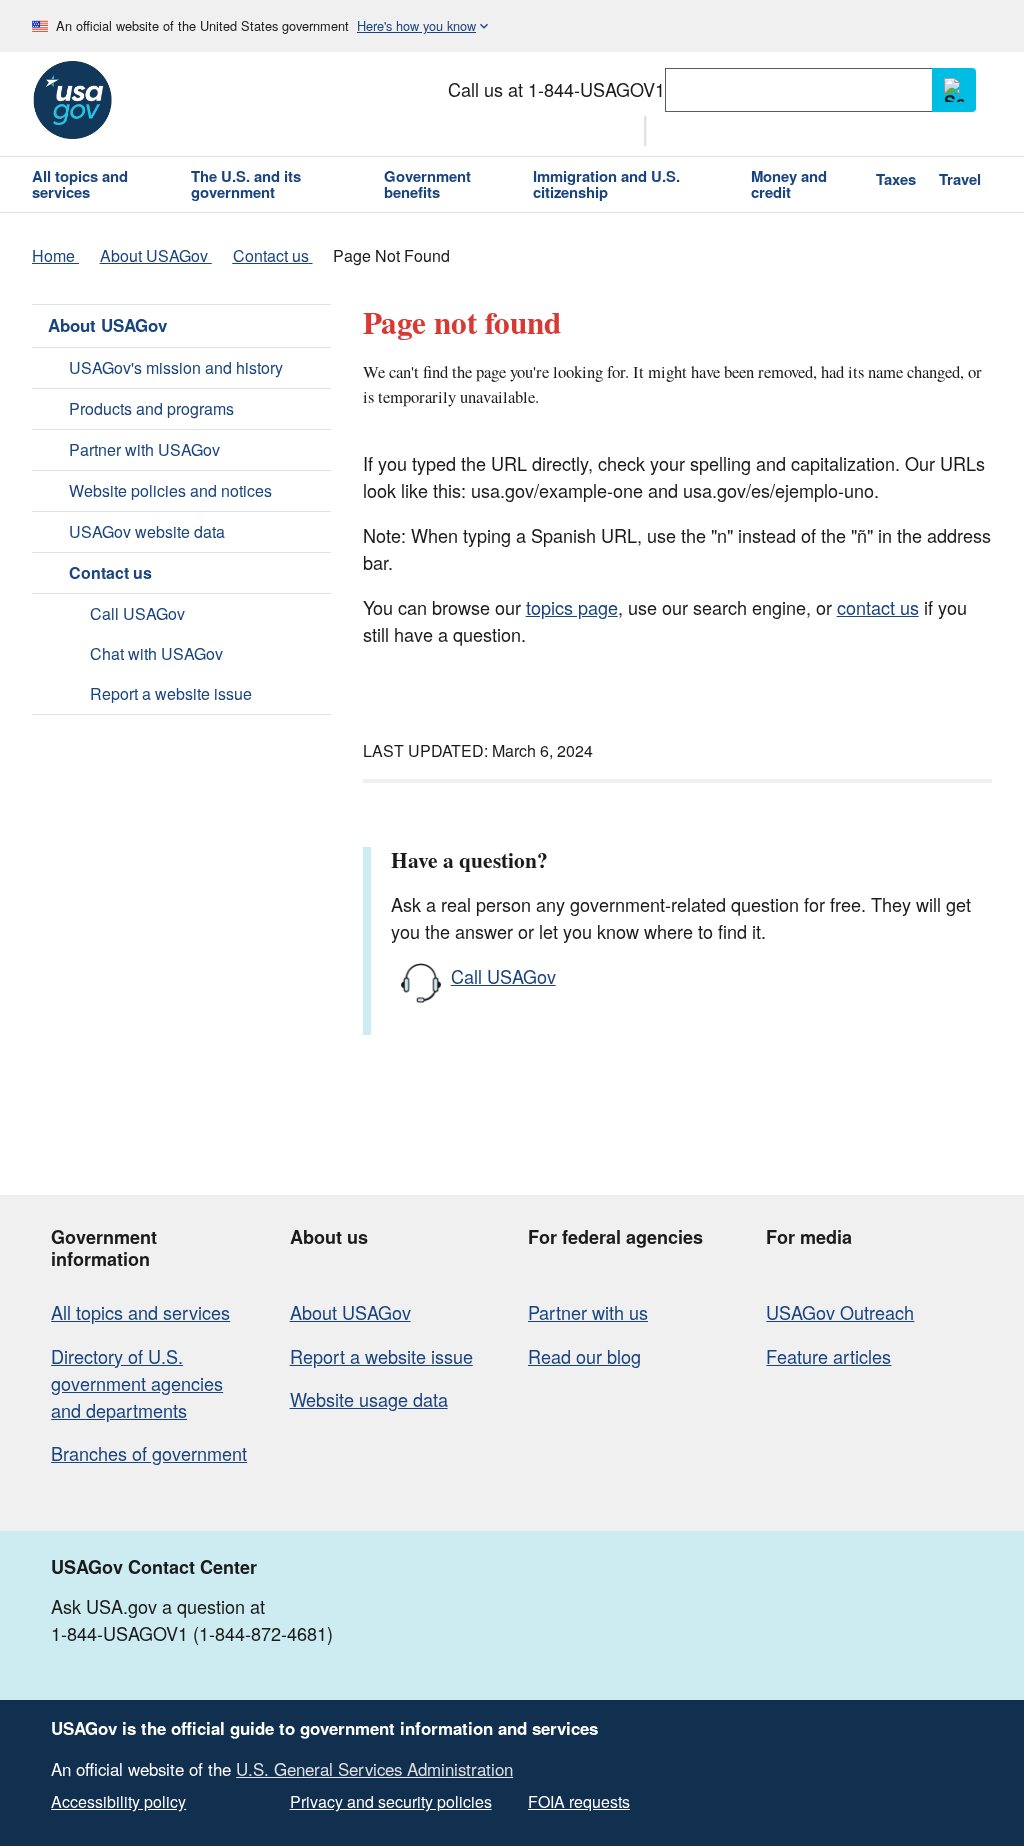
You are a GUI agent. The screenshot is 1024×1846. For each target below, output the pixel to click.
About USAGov (107, 325)
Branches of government (149, 1453)
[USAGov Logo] (72, 100)
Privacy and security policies (391, 1801)
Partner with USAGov (144, 449)
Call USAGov (137, 613)
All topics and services (140, 1312)
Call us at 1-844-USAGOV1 (556, 89)
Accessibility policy (118, 1801)
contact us (878, 607)
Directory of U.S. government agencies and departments (137, 1383)
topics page (572, 607)
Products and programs (151, 408)
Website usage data (369, 1399)
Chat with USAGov (156, 653)
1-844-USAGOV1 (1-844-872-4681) (192, 1633)
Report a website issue (171, 693)
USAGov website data (147, 531)
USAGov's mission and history (176, 367)
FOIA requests (579, 1801)
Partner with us (588, 1312)
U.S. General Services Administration (374, 1769)
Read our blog (584, 1356)
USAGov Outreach (840, 1312)
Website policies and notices (170, 490)
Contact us (110, 572)
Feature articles (828, 1356)
